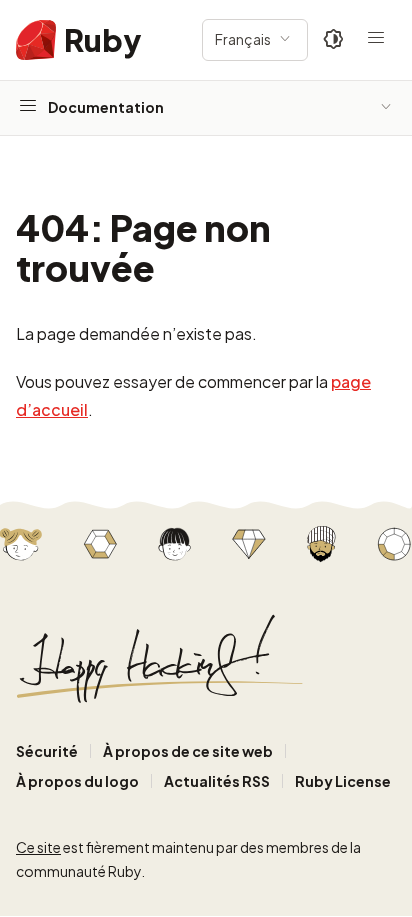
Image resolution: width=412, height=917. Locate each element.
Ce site (38, 847)
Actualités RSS (217, 781)
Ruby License (343, 781)
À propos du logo (77, 781)
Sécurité (47, 751)
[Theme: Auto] (334, 40)
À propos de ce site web (188, 751)
